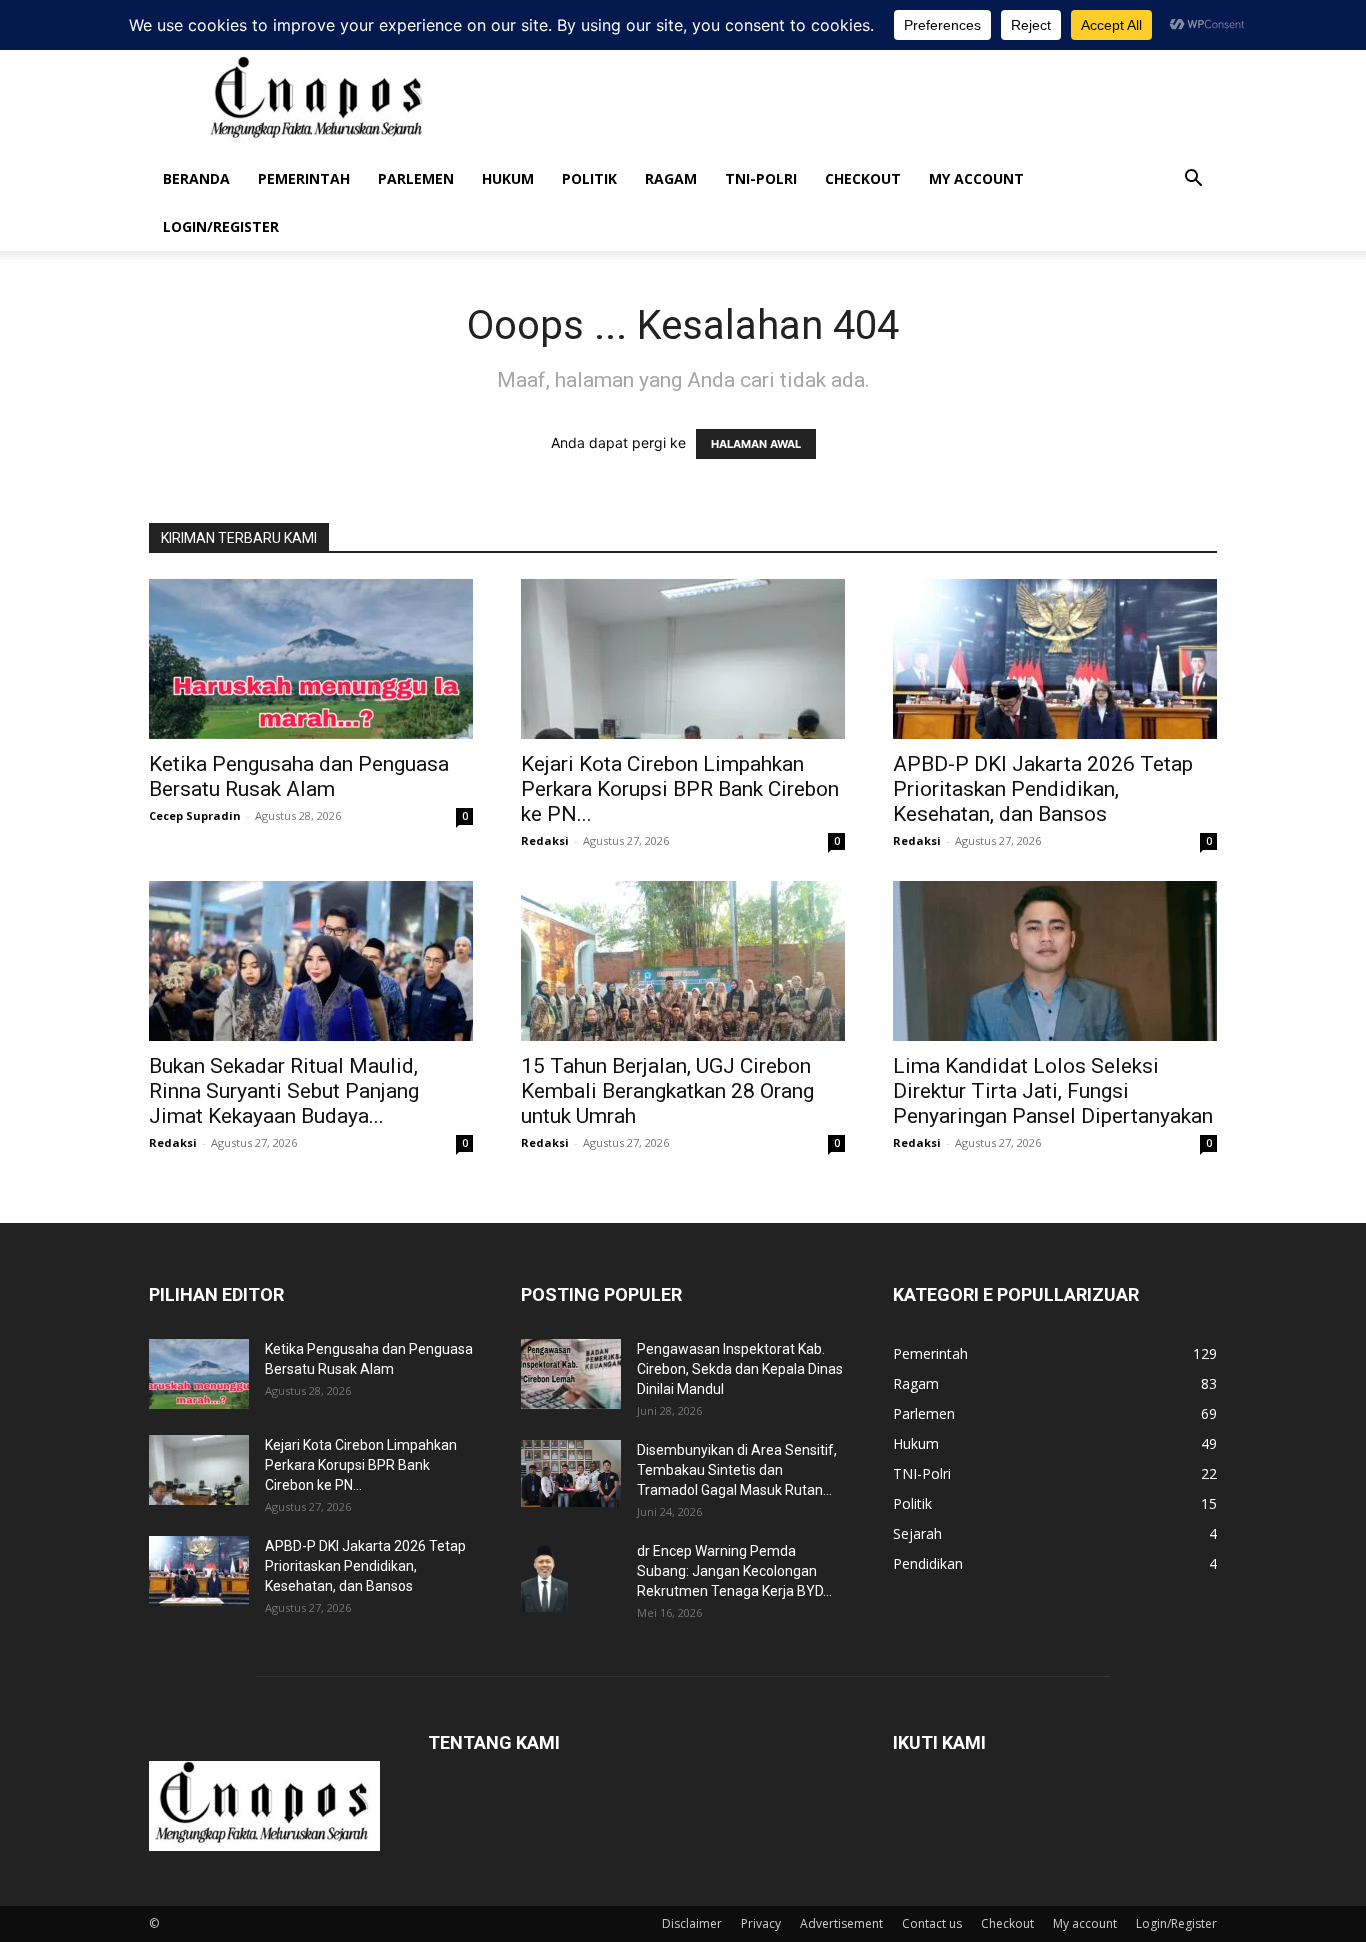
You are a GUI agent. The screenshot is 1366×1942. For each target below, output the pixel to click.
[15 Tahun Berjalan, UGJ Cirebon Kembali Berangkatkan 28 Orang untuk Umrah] (683, 961)
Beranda (196, 178)
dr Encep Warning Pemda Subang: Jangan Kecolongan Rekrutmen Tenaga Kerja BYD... (734, 1571)
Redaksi (545, 840)
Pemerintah (304, 178)
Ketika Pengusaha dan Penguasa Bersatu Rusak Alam (299, 776)
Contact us (932, 1923)
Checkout (863, 178)
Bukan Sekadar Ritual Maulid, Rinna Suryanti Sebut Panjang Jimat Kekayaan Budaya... (284, 1091)
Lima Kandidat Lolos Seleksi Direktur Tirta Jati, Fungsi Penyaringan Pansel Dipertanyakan (1053, 1091)
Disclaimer (692, 1923)
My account (976, 178)
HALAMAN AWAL (756, 444)
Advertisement (841, 1923)
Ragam (671, 178)
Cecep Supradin (195, 815)
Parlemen (416, 178)
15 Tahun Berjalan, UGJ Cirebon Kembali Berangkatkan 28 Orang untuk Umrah (667, 1091)
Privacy (761, 1923)
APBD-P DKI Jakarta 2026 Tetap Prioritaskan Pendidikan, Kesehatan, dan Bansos (1043, 789)
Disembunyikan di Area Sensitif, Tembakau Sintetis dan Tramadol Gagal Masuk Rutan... (737, 1470)
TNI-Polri (761, 178)
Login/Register (221, 226)
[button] (1193, 180)
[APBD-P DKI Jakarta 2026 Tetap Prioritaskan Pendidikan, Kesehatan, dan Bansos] (1055, 659)
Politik (589, 178)
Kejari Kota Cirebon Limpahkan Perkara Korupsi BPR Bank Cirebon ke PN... (680, 789)
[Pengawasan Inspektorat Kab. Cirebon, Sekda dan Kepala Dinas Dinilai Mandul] (571, 1374)
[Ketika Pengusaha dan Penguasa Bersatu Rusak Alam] (311, 659)
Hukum (508, 178)
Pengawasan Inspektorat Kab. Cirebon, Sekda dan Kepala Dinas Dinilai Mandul (740, 1369)
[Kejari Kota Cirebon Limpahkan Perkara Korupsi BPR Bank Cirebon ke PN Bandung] (683, 659)
